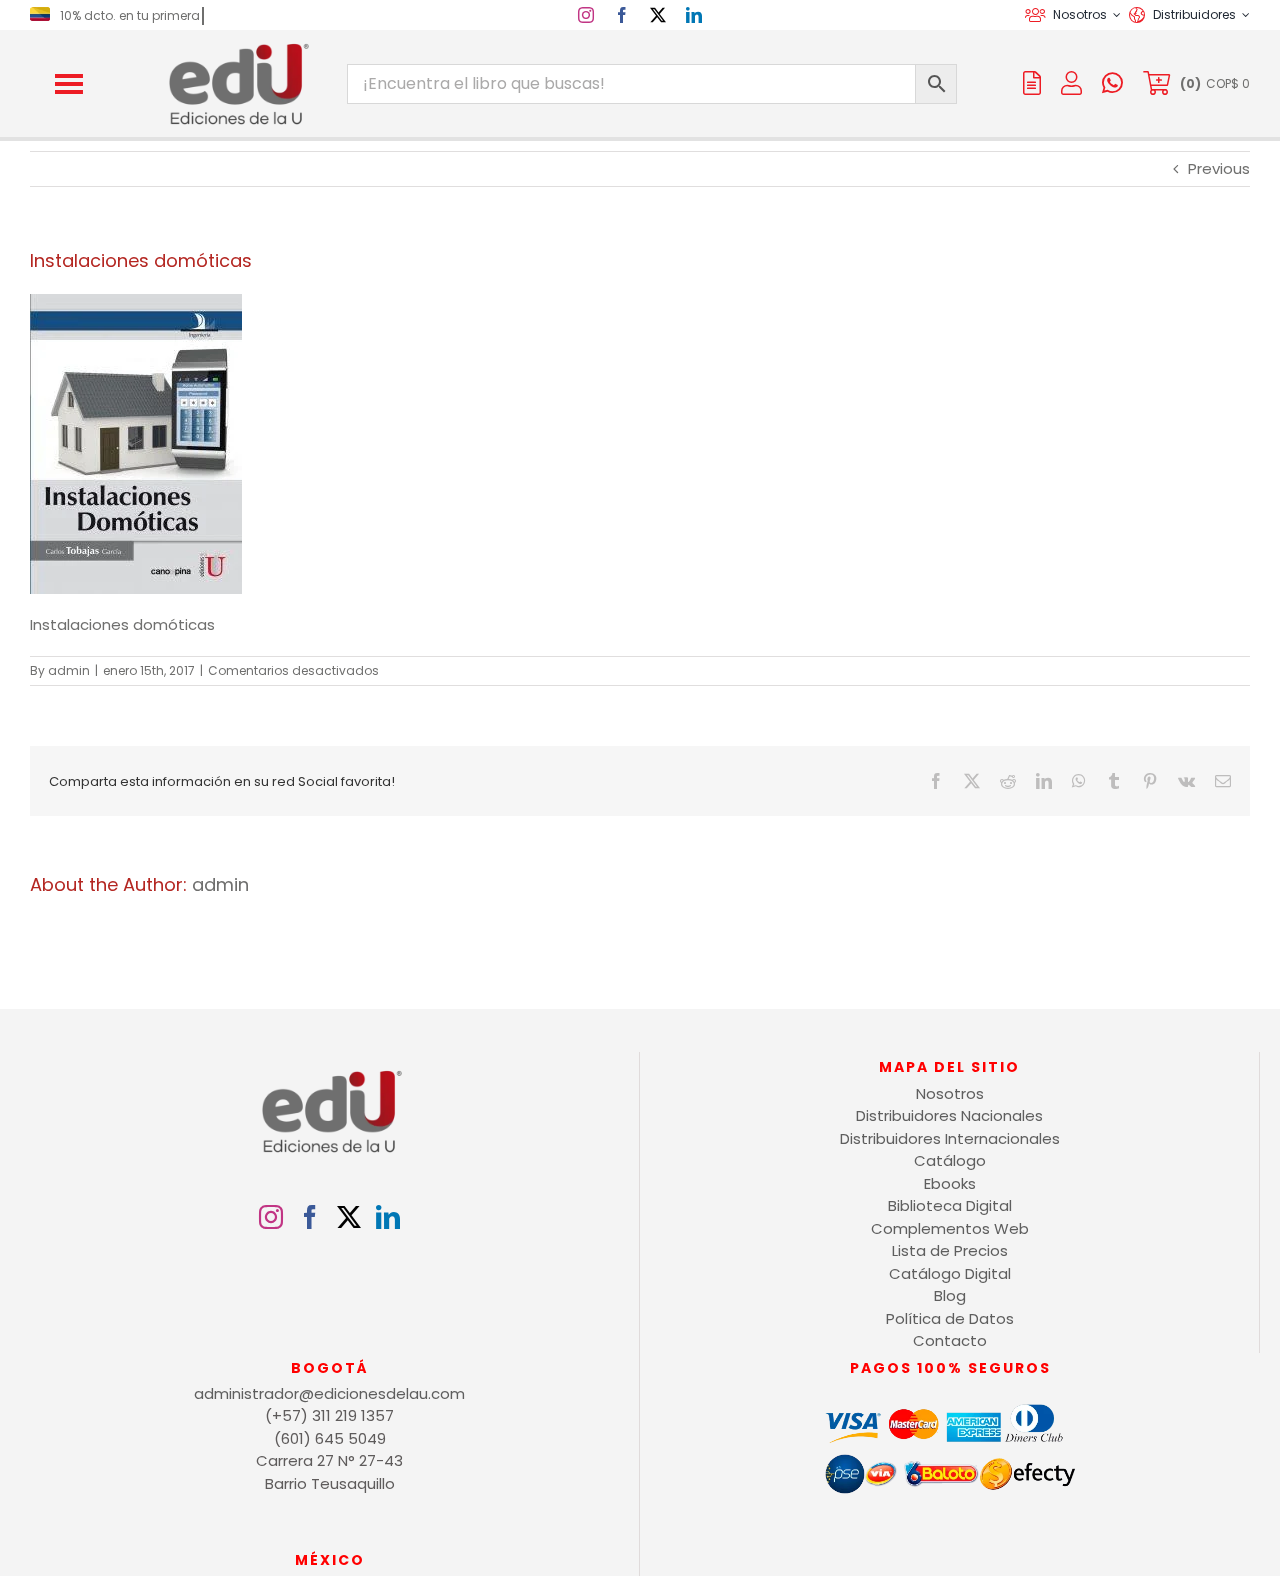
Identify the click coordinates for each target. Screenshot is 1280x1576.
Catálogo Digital (950, 1273)
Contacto (950, 1340)
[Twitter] (349, 1217)
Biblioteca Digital (950, 1205)
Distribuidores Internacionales (950, 1138)
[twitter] (658, 15)
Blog (950, 1295)
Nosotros (950, 1093)
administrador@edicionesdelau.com (329, 1393)
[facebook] (622, 15)
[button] (69, 84)
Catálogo (950, 1160)
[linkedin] (694, 15)
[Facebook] (310, 1217)
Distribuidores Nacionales (949, 1115)
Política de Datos (950, 1318)
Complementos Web (950, 1228)
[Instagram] (271, 1217)
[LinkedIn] (388, 1217)
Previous (1219, 168)
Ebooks (950, 1183)
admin (69, 670)
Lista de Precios (950, 1250)
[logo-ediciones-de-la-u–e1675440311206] (237, 47)
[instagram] (586, 15)
